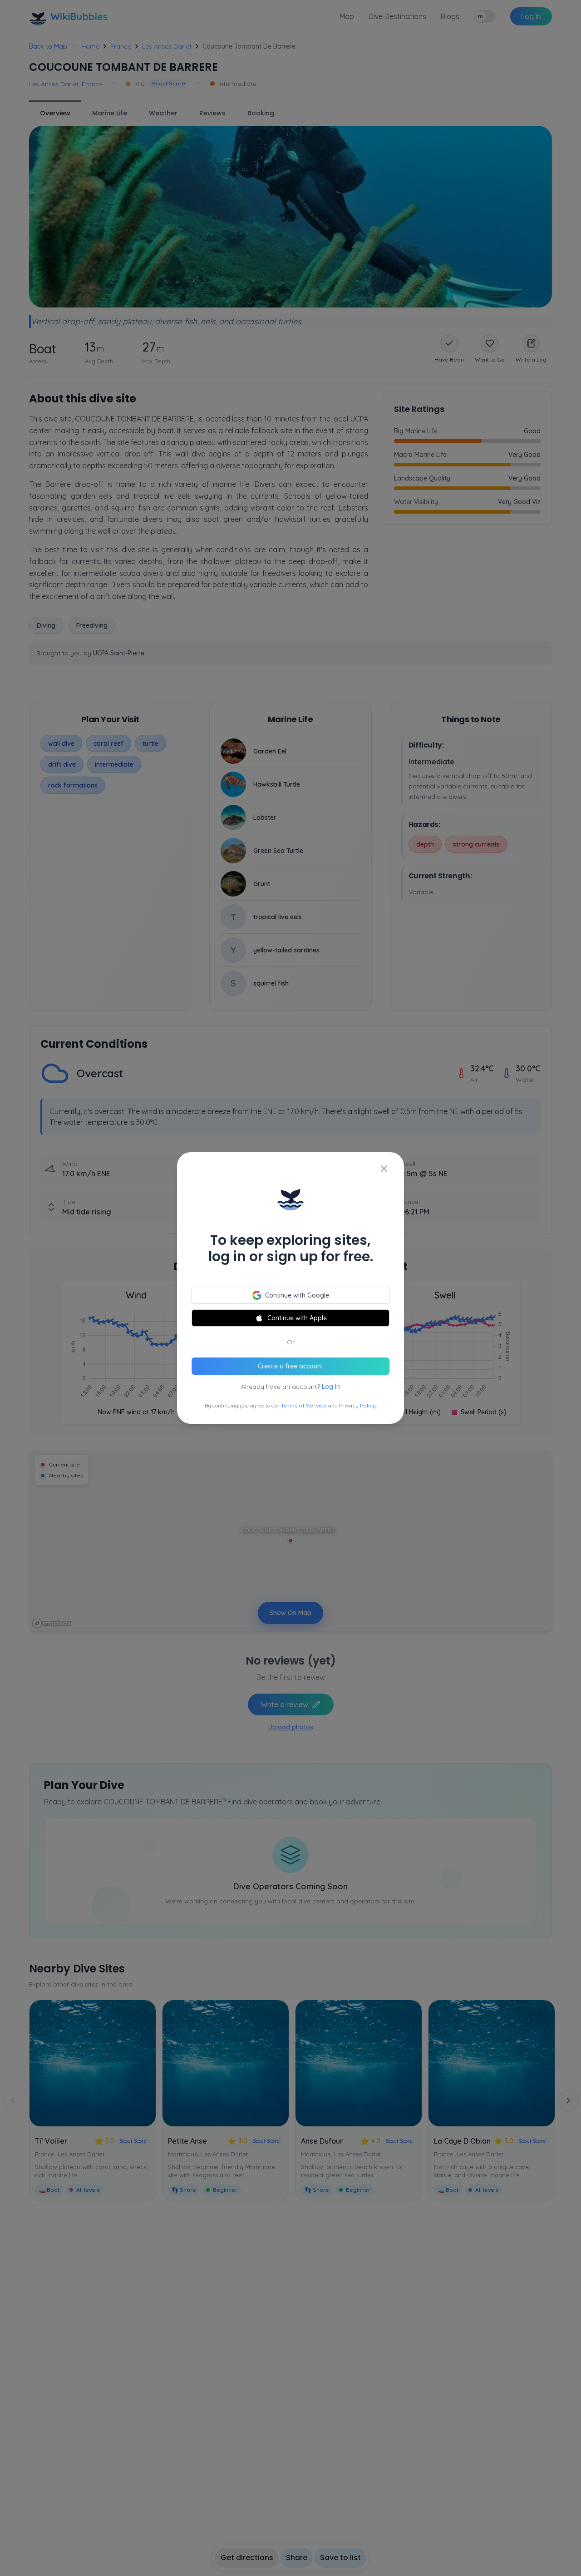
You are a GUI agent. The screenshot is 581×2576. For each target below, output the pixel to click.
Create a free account (290, 1366)
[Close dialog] (384, 1169)
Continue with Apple (297, 1318)
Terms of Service (304, 1405)
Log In (331, 1387)
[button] (290, 1288)
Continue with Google (297, 1295)
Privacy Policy (357, 1405)
